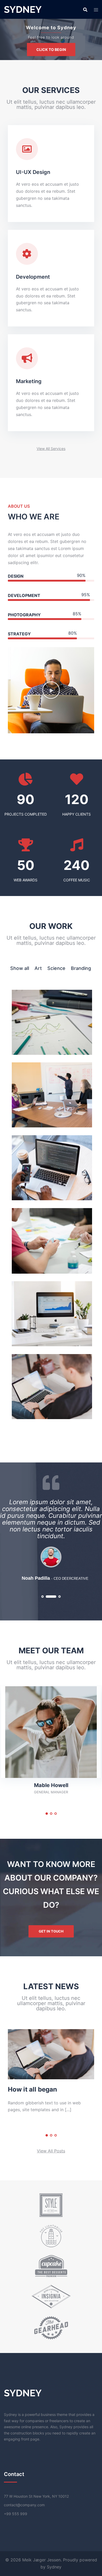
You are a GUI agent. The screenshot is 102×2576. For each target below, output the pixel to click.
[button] (51, 449)
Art (38, 968)
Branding (81, 968)
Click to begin (51, 49)
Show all (20, 968)
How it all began (32, 2089)
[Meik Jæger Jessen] (23, 9)
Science (56, 968)
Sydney (54, 2567)
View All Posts (51, 2151)
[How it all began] (51, 2054)
